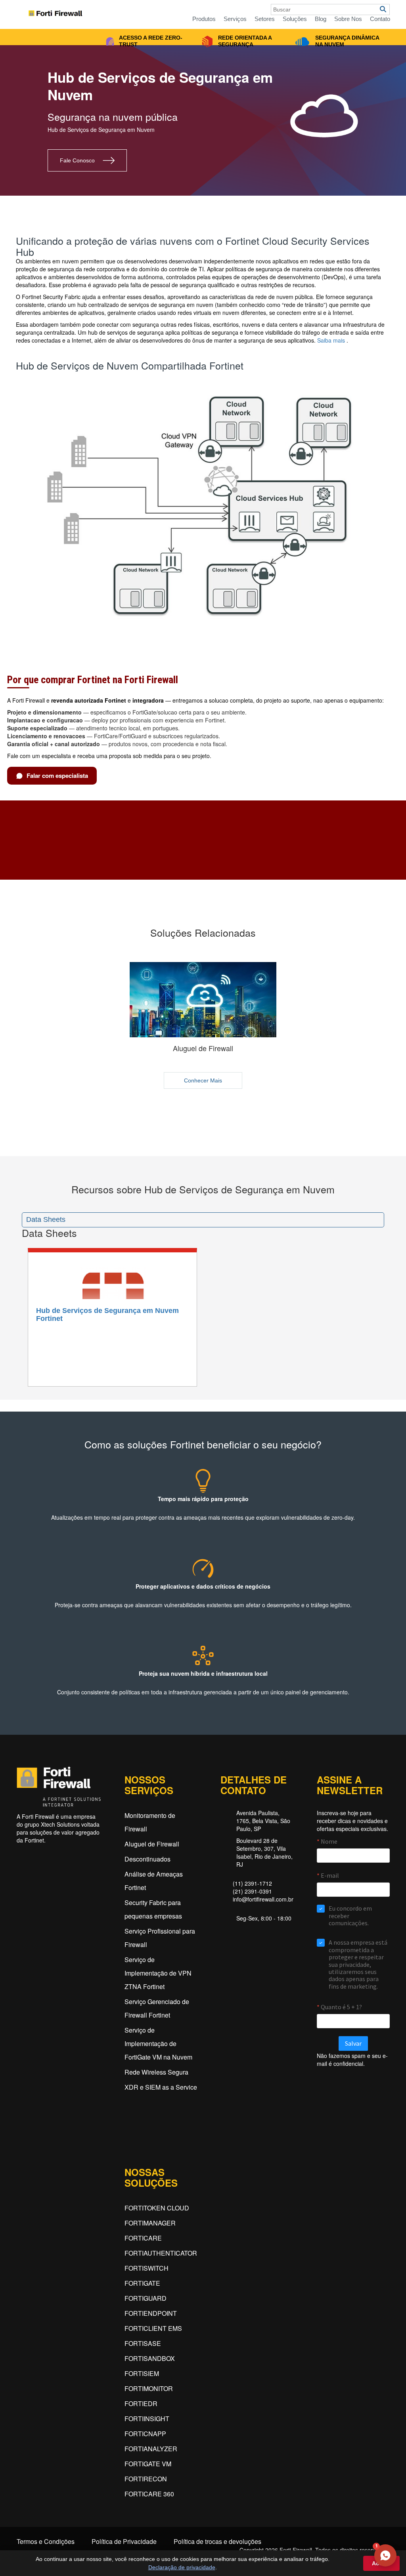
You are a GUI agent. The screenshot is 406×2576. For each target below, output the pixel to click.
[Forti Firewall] (61, 11)
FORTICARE (143, 2238)
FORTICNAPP (145, 2434)
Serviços (235, 19)
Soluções (295, 19)
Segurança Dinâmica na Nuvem (347, 41)
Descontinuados (147, 1859)
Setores (265, 19)
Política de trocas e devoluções (217, 2542)
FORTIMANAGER (150, 2223)
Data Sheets (46, 1219)
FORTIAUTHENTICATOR (161, 2253)
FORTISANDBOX (150, 2358)
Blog (321, 19)
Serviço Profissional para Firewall (160, 1938)
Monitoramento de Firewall (150, 1822)
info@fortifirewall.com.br (263, 1899)
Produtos (204, 19)
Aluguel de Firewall (152, 1844)
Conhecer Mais (203, 1080)
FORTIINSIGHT (147, 2419)
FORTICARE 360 (149, 2494)
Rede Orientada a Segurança (245, 41)
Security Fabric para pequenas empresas (153, 1909)
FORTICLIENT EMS (153, 2328)
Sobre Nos (348, 19)
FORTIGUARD (146, 2298)
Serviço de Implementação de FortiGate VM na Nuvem (158, 2043)
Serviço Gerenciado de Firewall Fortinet (157, 2008)
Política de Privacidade (124, 2542)
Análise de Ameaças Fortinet (154, 1881)
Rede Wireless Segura (156, 2072)
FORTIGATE (142, 2283)
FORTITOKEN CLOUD (157, 2208)
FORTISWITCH (147, 2268)
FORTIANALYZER (151, 2449)
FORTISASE (143, 2343)
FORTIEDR (141, 2404)
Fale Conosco (77, 160)
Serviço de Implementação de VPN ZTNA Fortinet (158, 1973)
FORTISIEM (142, 2373)
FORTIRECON (146, 2479)
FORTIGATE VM (148, 2464)
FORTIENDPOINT (151, 2313)
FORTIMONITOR (149, 2388)
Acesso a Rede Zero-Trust (151, 41)
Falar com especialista (57, 775)
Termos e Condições (46, 2542)
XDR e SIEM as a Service (161, 2087)
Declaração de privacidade (182, 2567)
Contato (380, 19)
